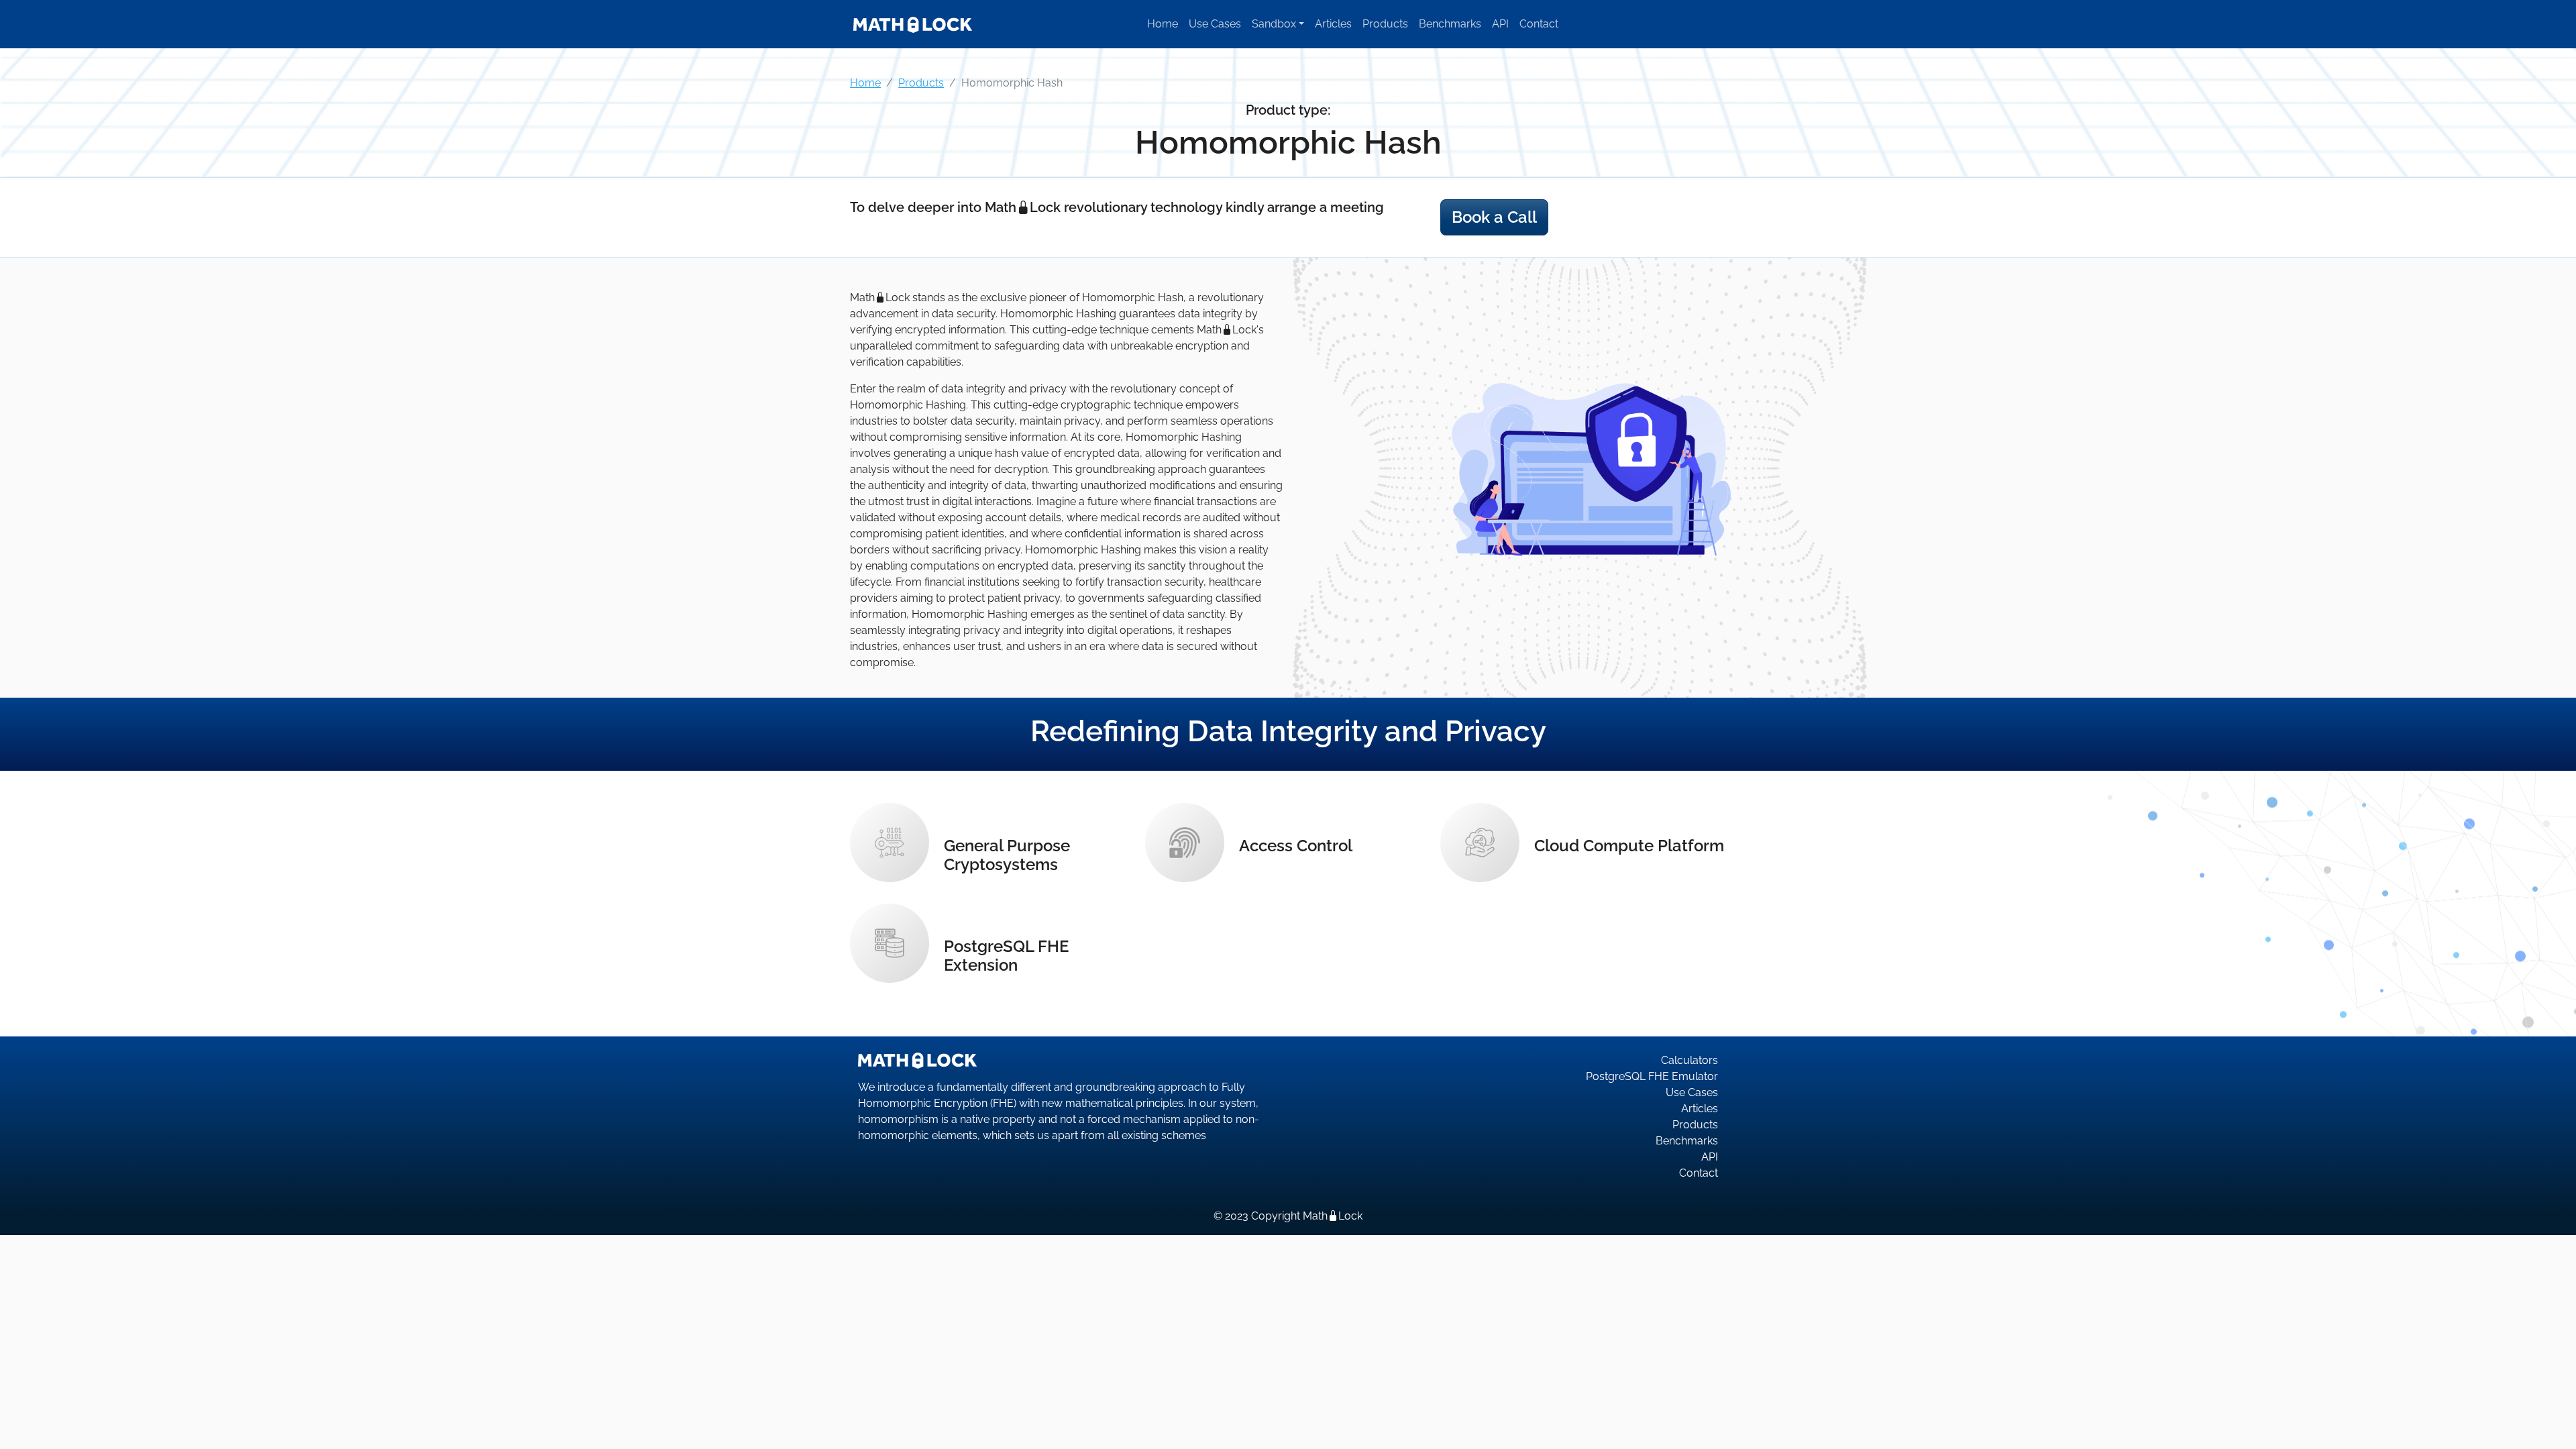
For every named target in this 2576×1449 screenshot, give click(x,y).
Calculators (1689, 1060)
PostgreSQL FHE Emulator (1652, 1076)
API (1500, 24)
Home (1163, 24)
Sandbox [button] (1274, 24)
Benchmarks (1450, 24)
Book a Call (1494, 217)
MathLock (1333, 1216)
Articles (1333, 24)
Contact (1539, 24)
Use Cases (1215, 24)
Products (1385, 24)
